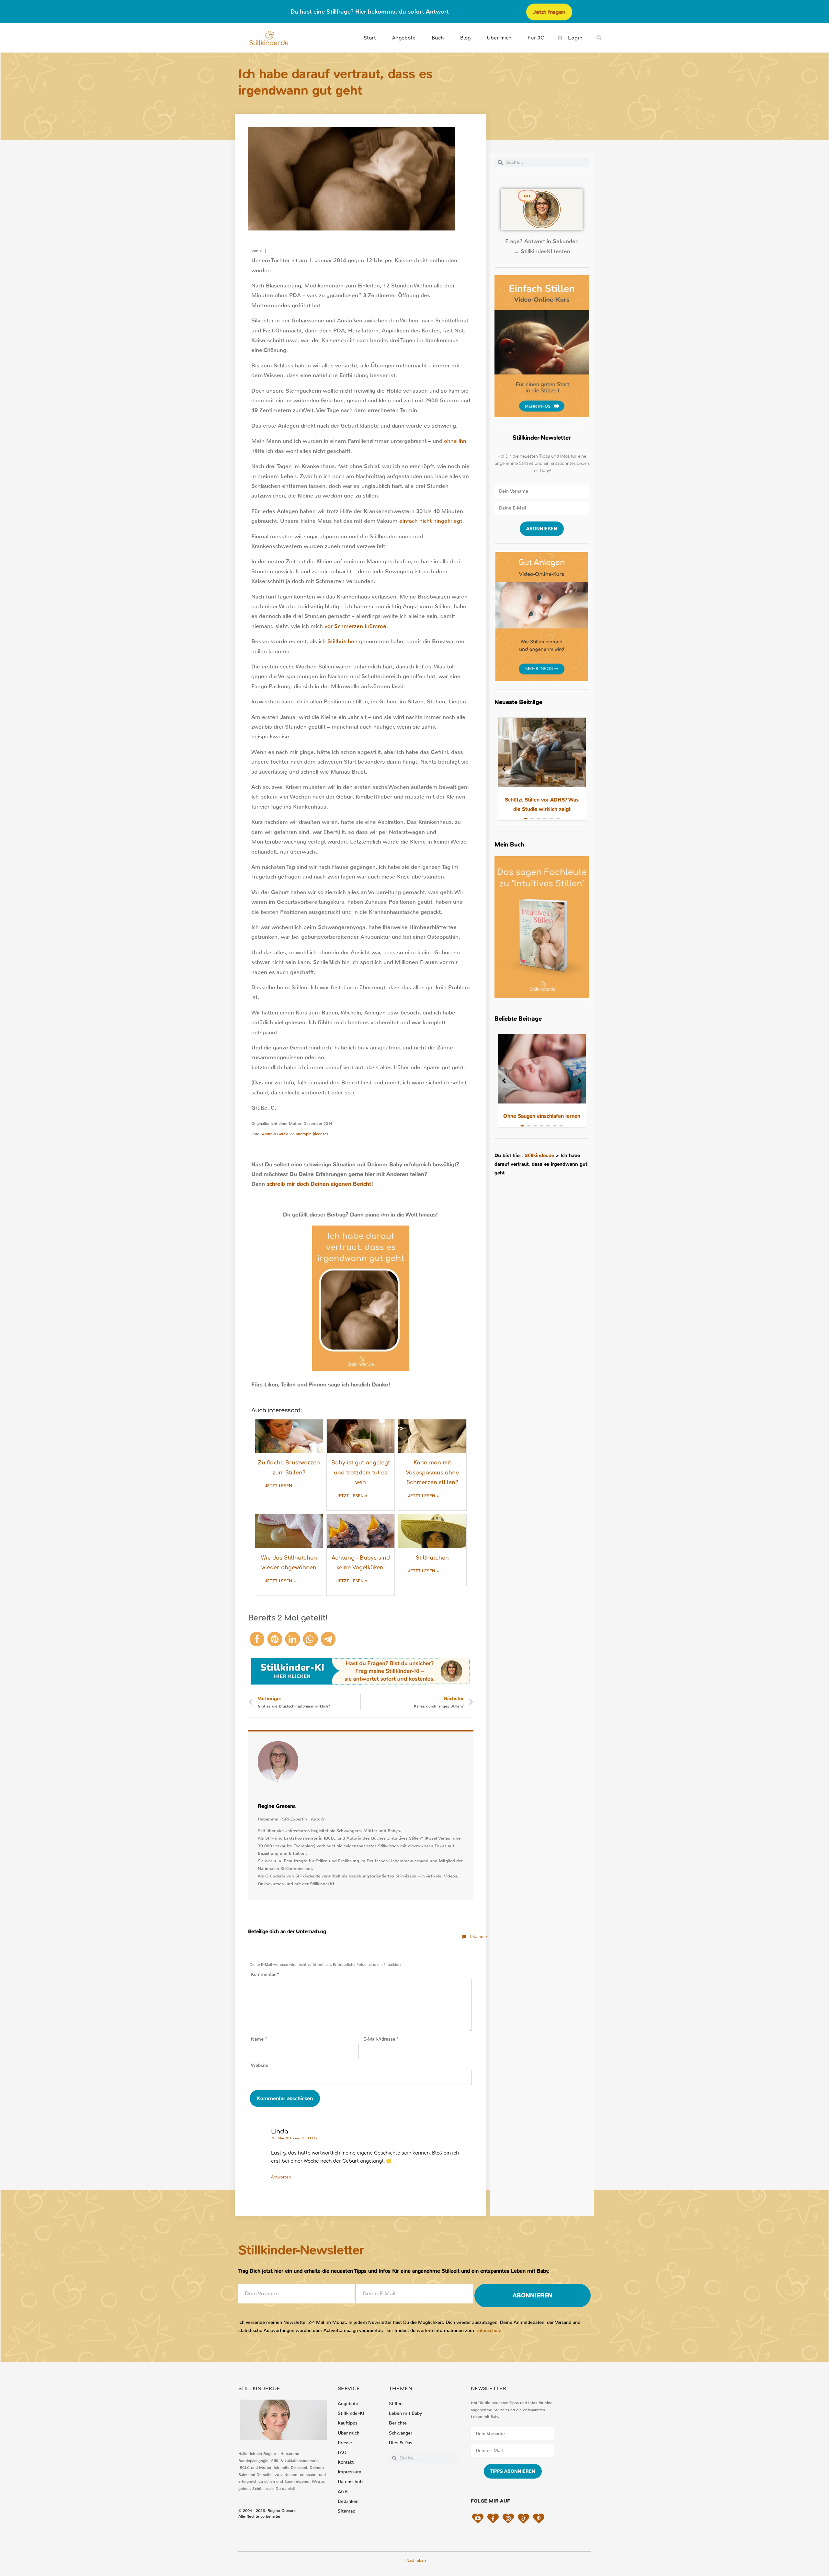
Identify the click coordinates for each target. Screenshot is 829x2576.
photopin (304, 1134)
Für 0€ (536, 38)
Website (260, 2065)
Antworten (281, 2177)
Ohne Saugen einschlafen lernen (542, 1116)
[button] (599, 38)
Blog (465, 38)
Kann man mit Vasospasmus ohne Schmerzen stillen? (432, 1473)
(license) (320, 1134)
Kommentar (265, 1974)
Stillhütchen (342, 641)
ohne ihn (455, 441)
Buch (438, 38)
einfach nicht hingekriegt (431, 521)
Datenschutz (488, 2330)
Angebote (404, 38)
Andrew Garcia (275, 1134)
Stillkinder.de (539, 1155)
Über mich (499, 38)
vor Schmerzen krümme (355, 626)
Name (259, 2039)
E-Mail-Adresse (381, 2039)
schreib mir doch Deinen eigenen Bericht (319, 1184)
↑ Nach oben (414, 2560)
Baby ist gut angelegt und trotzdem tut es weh (361, 1473)
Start (370, 38)
